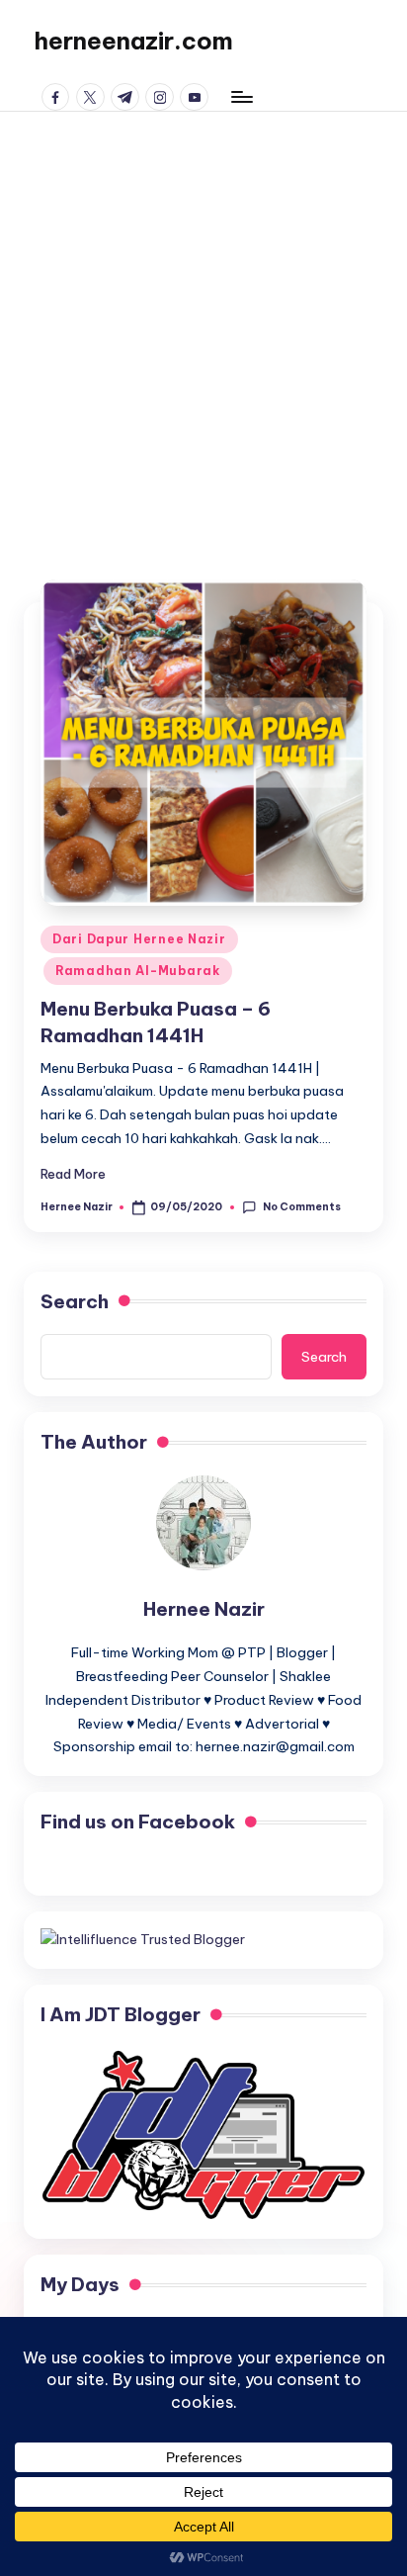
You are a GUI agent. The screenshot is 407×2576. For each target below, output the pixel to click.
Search (75, 1301)
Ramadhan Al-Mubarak (138, 971)
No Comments (301, 1207)
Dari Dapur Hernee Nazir (139, 939)
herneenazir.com (133, 41)
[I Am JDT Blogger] (203, 2134)
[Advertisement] (203, 325)
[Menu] (241, 96)
